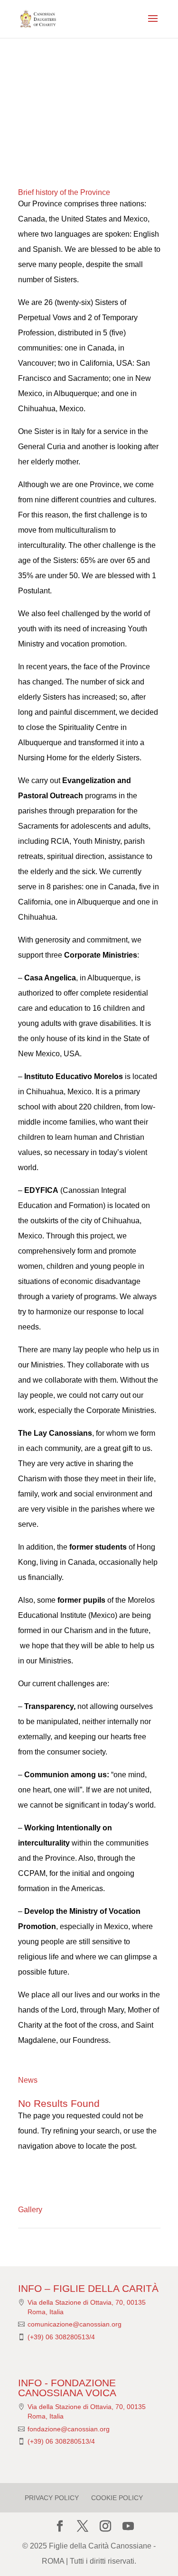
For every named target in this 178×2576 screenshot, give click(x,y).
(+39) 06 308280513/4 (61, 2337)
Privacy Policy (52, 2498)
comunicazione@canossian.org (75, 2324)
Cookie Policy (117, 2498)
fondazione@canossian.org (69, 2429)
